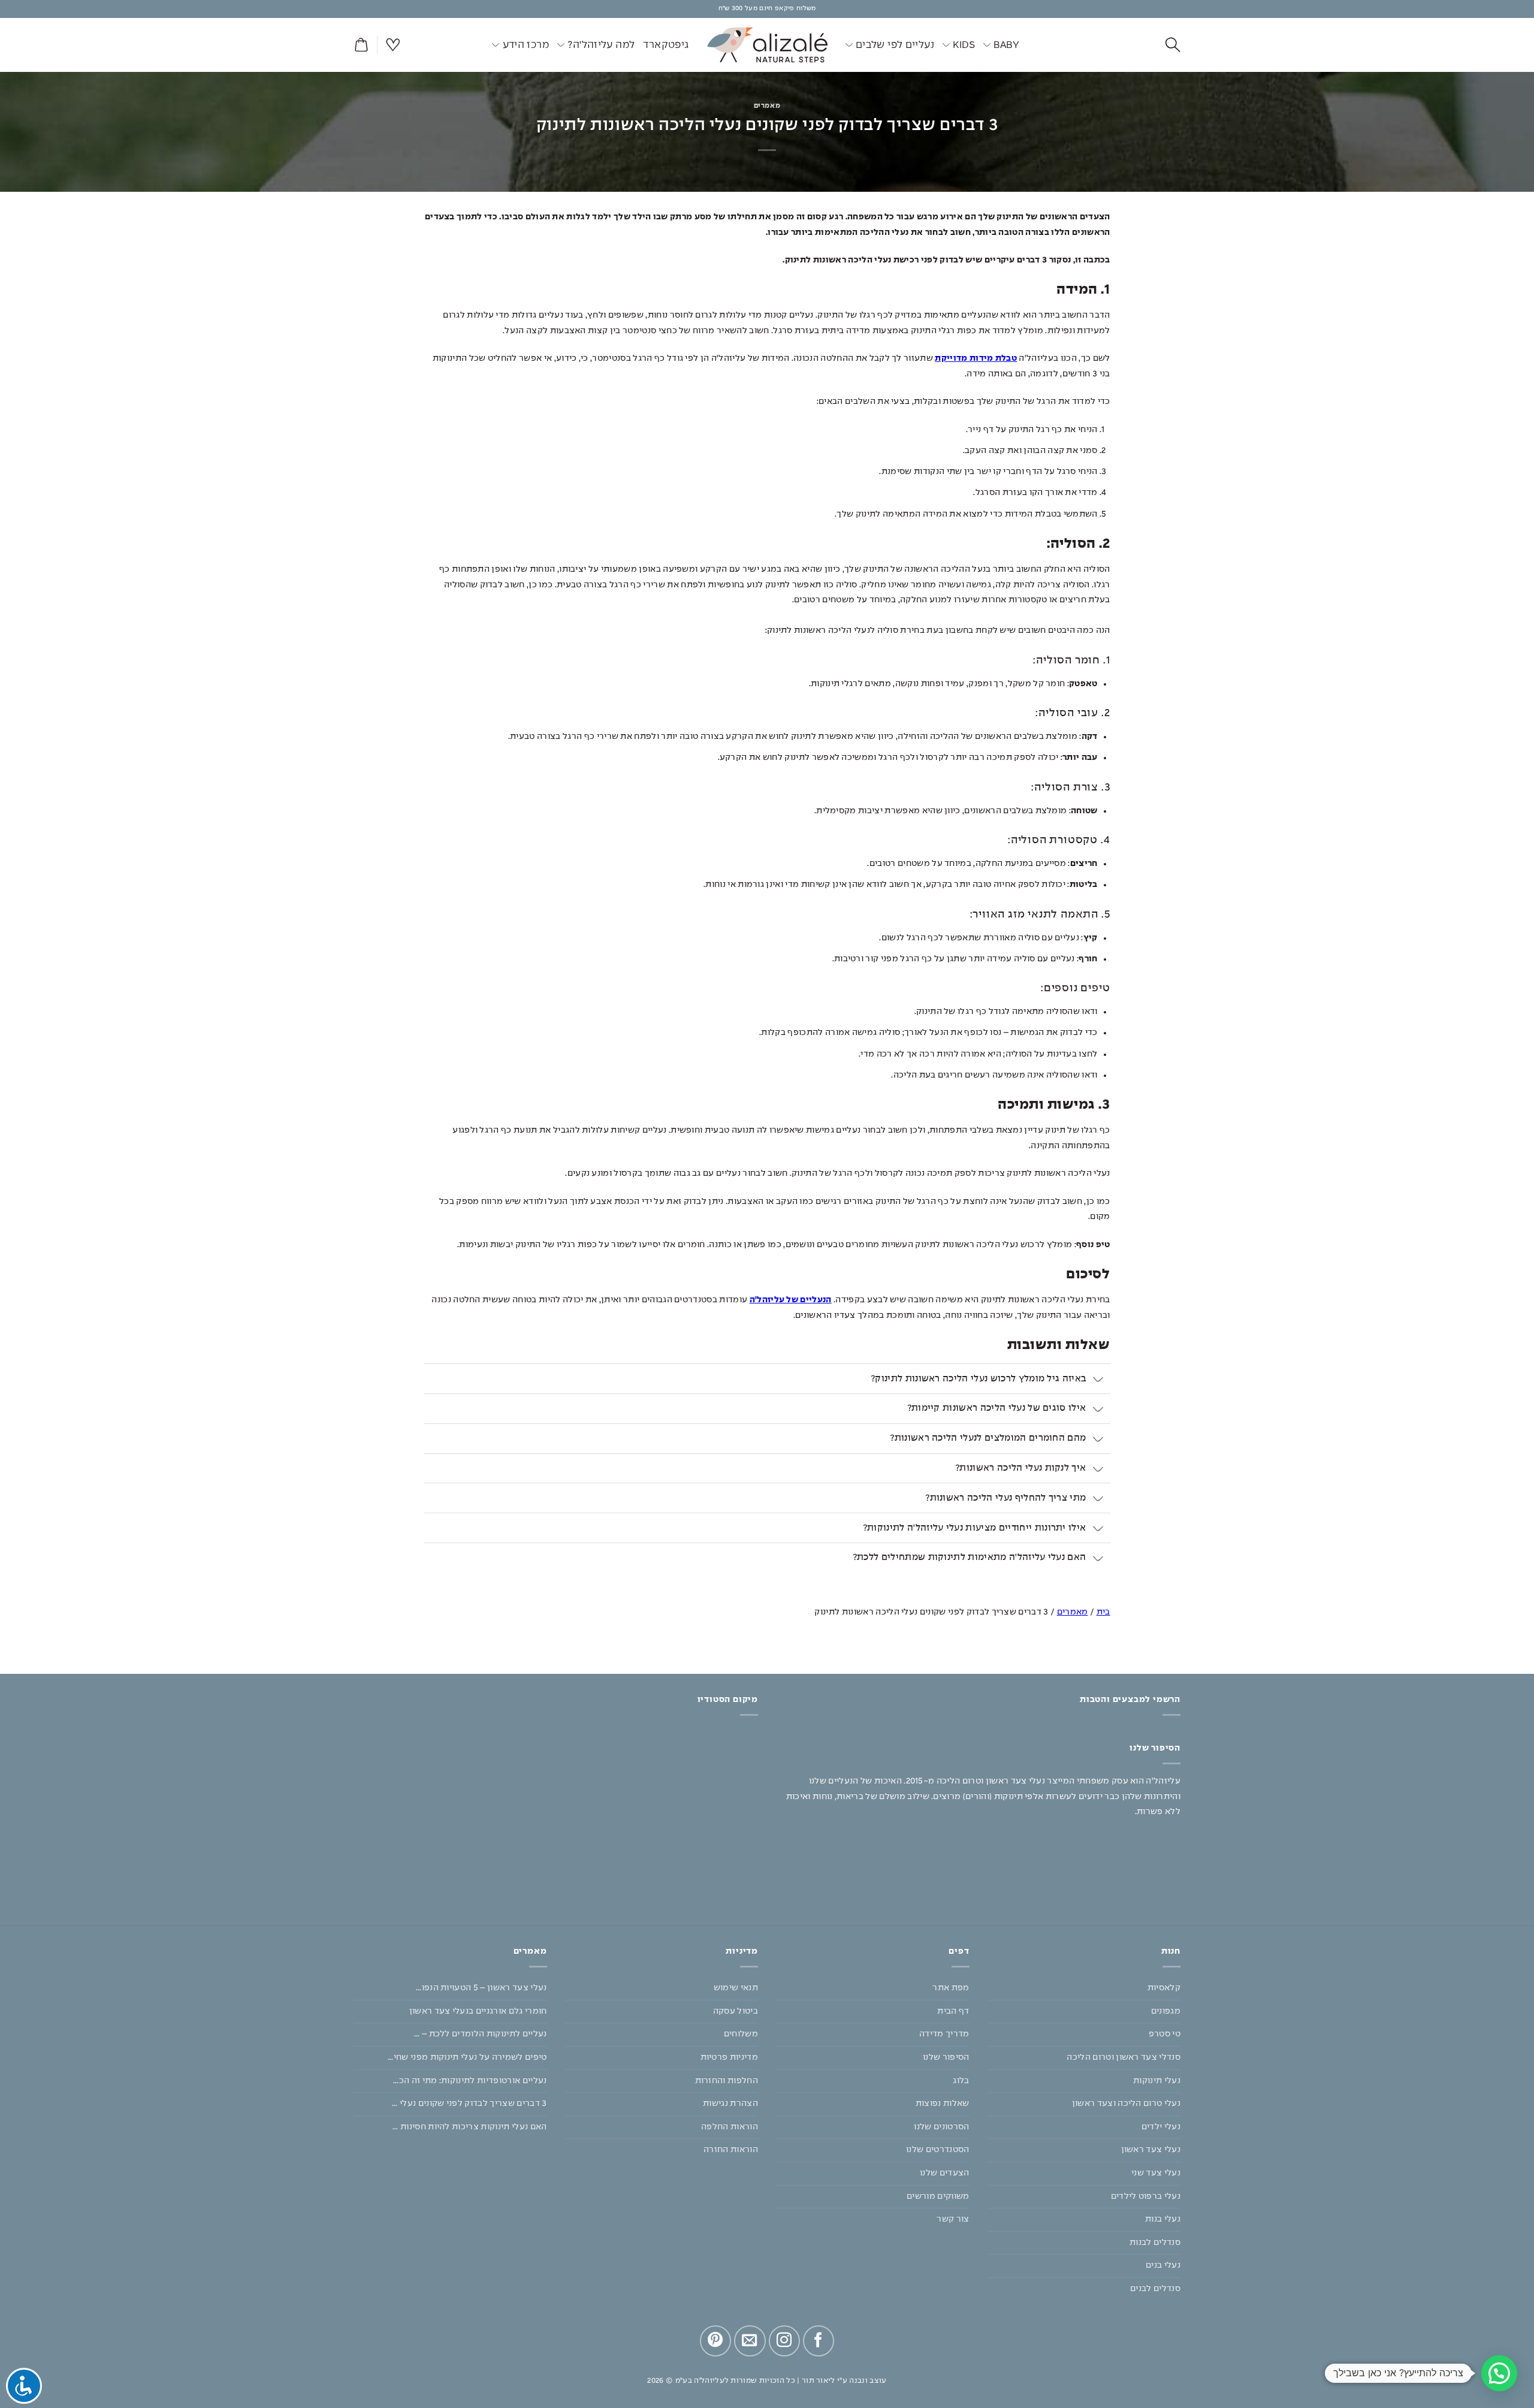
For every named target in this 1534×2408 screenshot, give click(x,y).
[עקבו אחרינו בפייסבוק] (819, 2341)
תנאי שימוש (736, 1988)
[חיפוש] (1173, 45)
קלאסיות (1164, 1988)
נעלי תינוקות (1157, 2081)
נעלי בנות (1163, 2219)
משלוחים (741, 2034)
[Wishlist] (393, 45)
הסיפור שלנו (946, 2057)
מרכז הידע (526, 45)
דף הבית (953, 2011)
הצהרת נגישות (730, 2104)
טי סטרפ (1165, 2034)
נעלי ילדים (1161, 2127)
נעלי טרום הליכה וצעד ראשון (1126, 2104)
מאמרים (767, 106)
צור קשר (953, 2219)
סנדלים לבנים (1155, 2289)
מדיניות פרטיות (729, 2057)
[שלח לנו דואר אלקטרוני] (750, 2341)
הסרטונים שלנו (941, 2127)
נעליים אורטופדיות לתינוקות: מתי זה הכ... (470, 2081)
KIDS (964, 45)
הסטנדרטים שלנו (937, 2150)
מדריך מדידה (944, 2034)
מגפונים (1166, 2011)
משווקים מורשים (938, 2196)
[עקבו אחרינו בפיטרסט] (715, 2341)
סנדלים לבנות (1155, 2243)
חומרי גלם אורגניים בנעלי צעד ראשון (478, 2011)
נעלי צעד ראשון (1151, 2150)
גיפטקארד (666, 45)
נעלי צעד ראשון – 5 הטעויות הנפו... (481, 1988)
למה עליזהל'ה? (601, 45)
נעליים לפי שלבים (895, 45)
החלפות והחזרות (727, 2081)
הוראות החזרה (731, 2150)
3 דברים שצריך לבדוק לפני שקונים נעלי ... (469, 2104)
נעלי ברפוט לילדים (1146, 2196)
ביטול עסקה (736, 2011)
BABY (1006, 45)
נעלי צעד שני (1156, 2173)
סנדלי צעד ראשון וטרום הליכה (1124, 2057)
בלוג (961, 2081)
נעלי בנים (1163, 2265)
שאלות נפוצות (943, 2104)
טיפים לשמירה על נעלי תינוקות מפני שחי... (467, 2057)
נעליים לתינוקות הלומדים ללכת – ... (481, 2034)
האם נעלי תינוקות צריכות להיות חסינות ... (470, 2127)
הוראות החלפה (730, 2127)
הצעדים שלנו (945, 2173)
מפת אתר (951, 1988)
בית (1103, 1612)
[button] (361, 45)
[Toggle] (1099, 1380)
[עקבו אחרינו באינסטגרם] (784, 2341)
